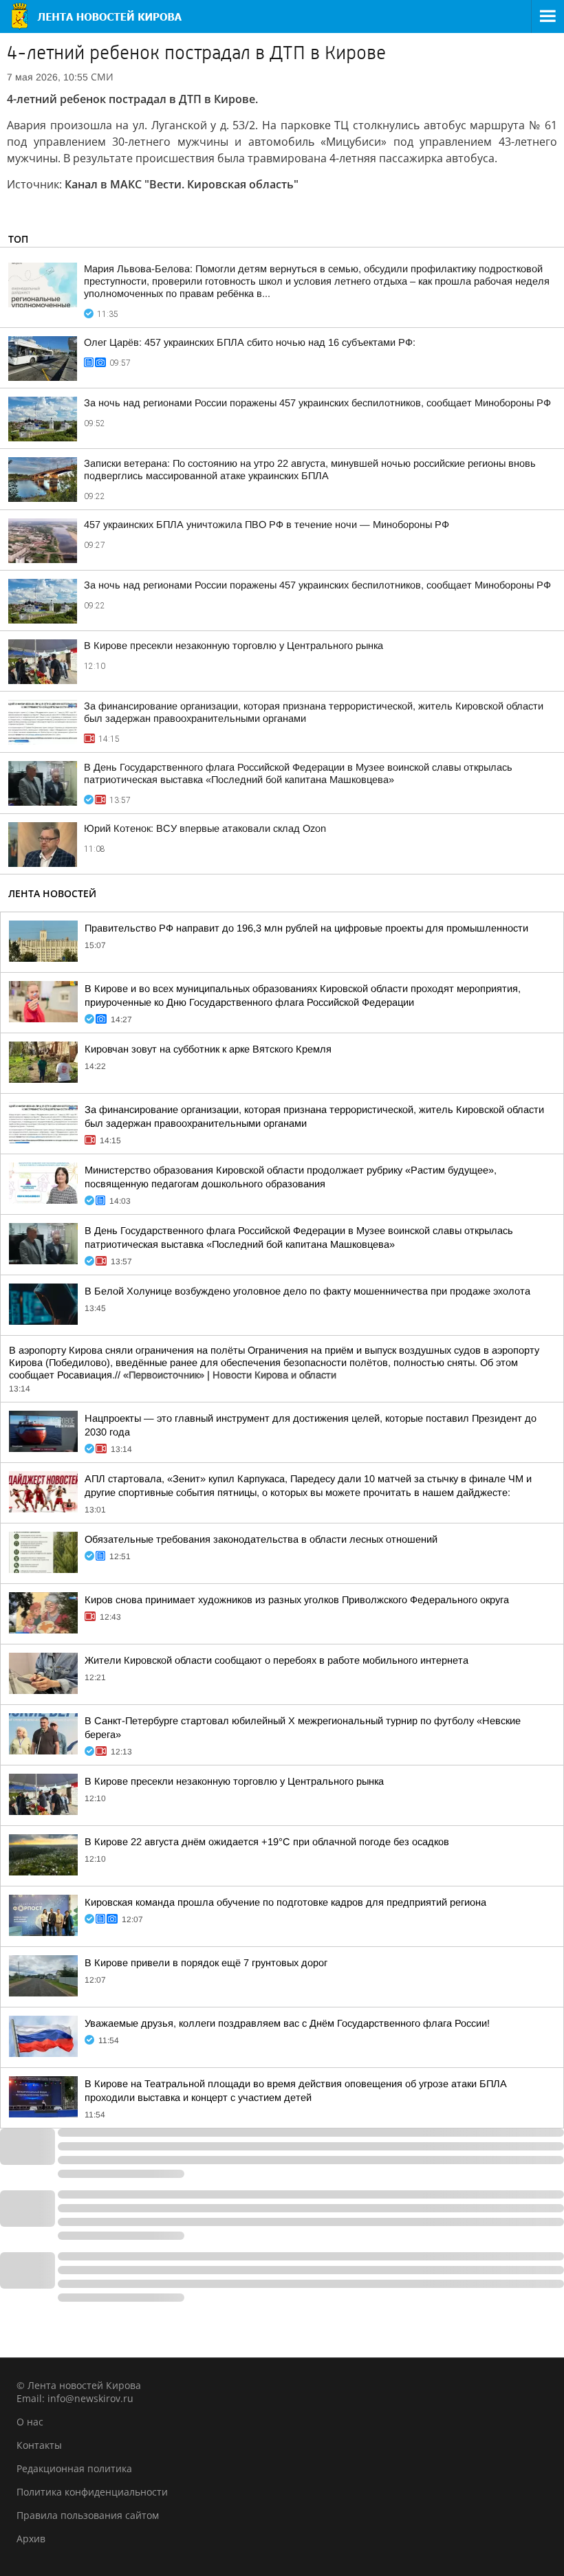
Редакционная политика (74, 2468)
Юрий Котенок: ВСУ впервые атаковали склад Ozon (205, 828)
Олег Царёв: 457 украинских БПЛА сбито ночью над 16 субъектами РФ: (250, 342)
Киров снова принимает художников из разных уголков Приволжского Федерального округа (297, 1600)
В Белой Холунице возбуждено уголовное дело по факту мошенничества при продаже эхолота (307, 1291)
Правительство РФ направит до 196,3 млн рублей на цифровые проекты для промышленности (306, 928)
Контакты (39, 2445)
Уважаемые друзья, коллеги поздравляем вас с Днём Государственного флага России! (287, 2023)
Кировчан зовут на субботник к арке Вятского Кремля (208, 1049)
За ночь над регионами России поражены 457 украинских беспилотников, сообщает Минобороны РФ (317, 403)
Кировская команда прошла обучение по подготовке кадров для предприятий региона (285, 1902)
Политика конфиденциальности (92, 2492)
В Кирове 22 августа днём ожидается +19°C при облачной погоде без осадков (267, 1842)
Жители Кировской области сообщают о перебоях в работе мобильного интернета (276, 1660)
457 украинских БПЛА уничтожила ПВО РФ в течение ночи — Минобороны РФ (267, 525)
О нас (30, 2422)
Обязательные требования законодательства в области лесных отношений (261, 1539)
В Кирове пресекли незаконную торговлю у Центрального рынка (234, 646)
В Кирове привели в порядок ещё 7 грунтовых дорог (206, 1963)
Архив (31, 2539)
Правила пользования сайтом (88, 2515)
